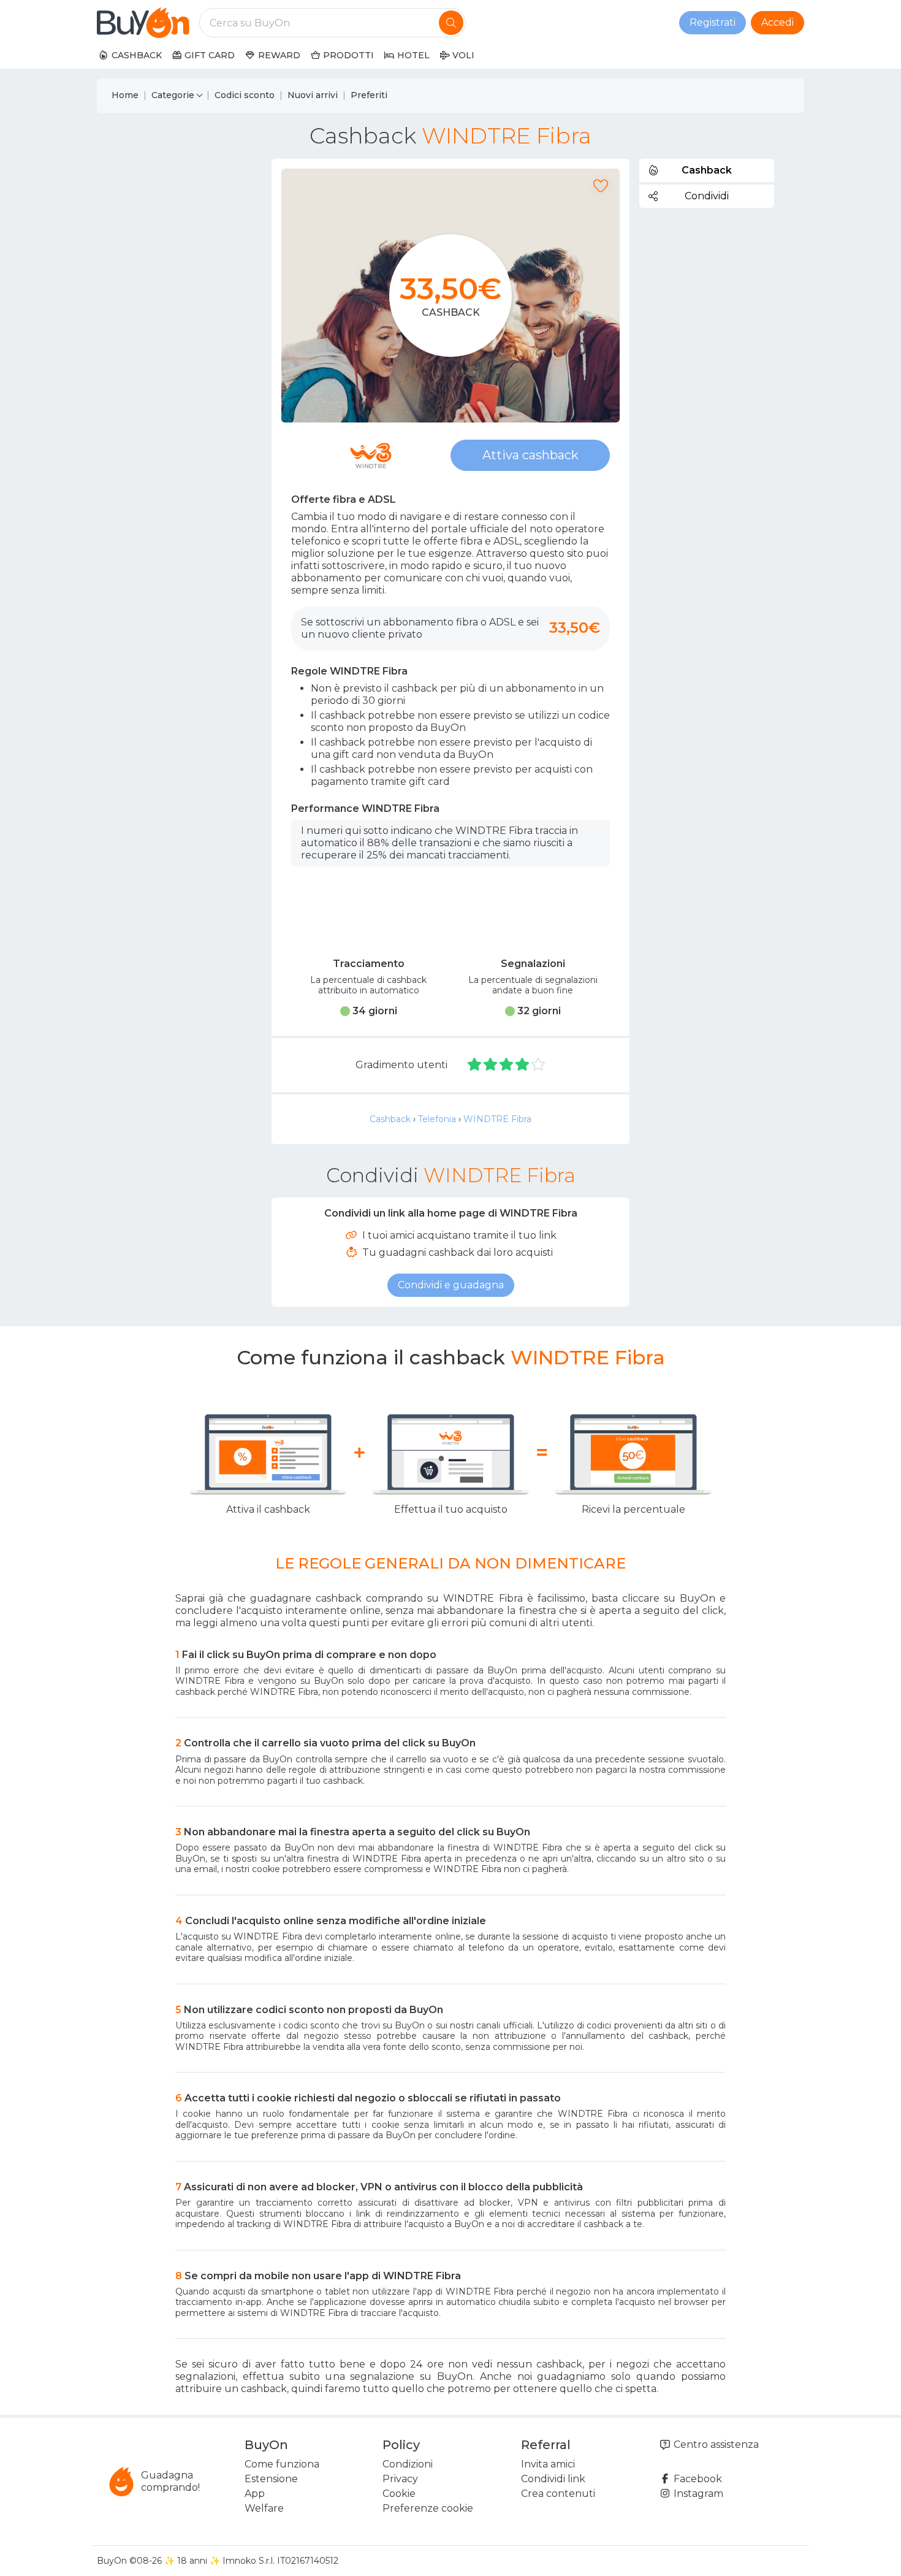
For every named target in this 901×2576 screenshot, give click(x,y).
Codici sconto (245, 95)
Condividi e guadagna (451, 1285)
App (255, 2494)
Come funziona (282, 2464)
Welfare (264, 2508)
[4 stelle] (523, 1065)
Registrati (713, 22)
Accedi (777, 22)
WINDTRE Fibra (497, 1119)
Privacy (400, 2479)
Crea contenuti (558, 2494)
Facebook (697, 2479)
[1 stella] (475, 1065)
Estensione (271, 2479)
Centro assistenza (715, 2444)
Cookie (399, 2494)
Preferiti (369, 95)
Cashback (390, 1119)
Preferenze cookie (428, 2508)
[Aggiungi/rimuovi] (601, 186)
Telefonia (437, 1119)
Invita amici (548, 2464)
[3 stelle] (507, 1065)
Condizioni (408, 2464)
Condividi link (553, 2479)
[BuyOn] (143, 23)
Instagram (697, 2494)
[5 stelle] (538, 1065)
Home (125, 95)
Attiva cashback (530, 455)
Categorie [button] (173, 95)
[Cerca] (451, 23)
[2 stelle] (491, 1065)
